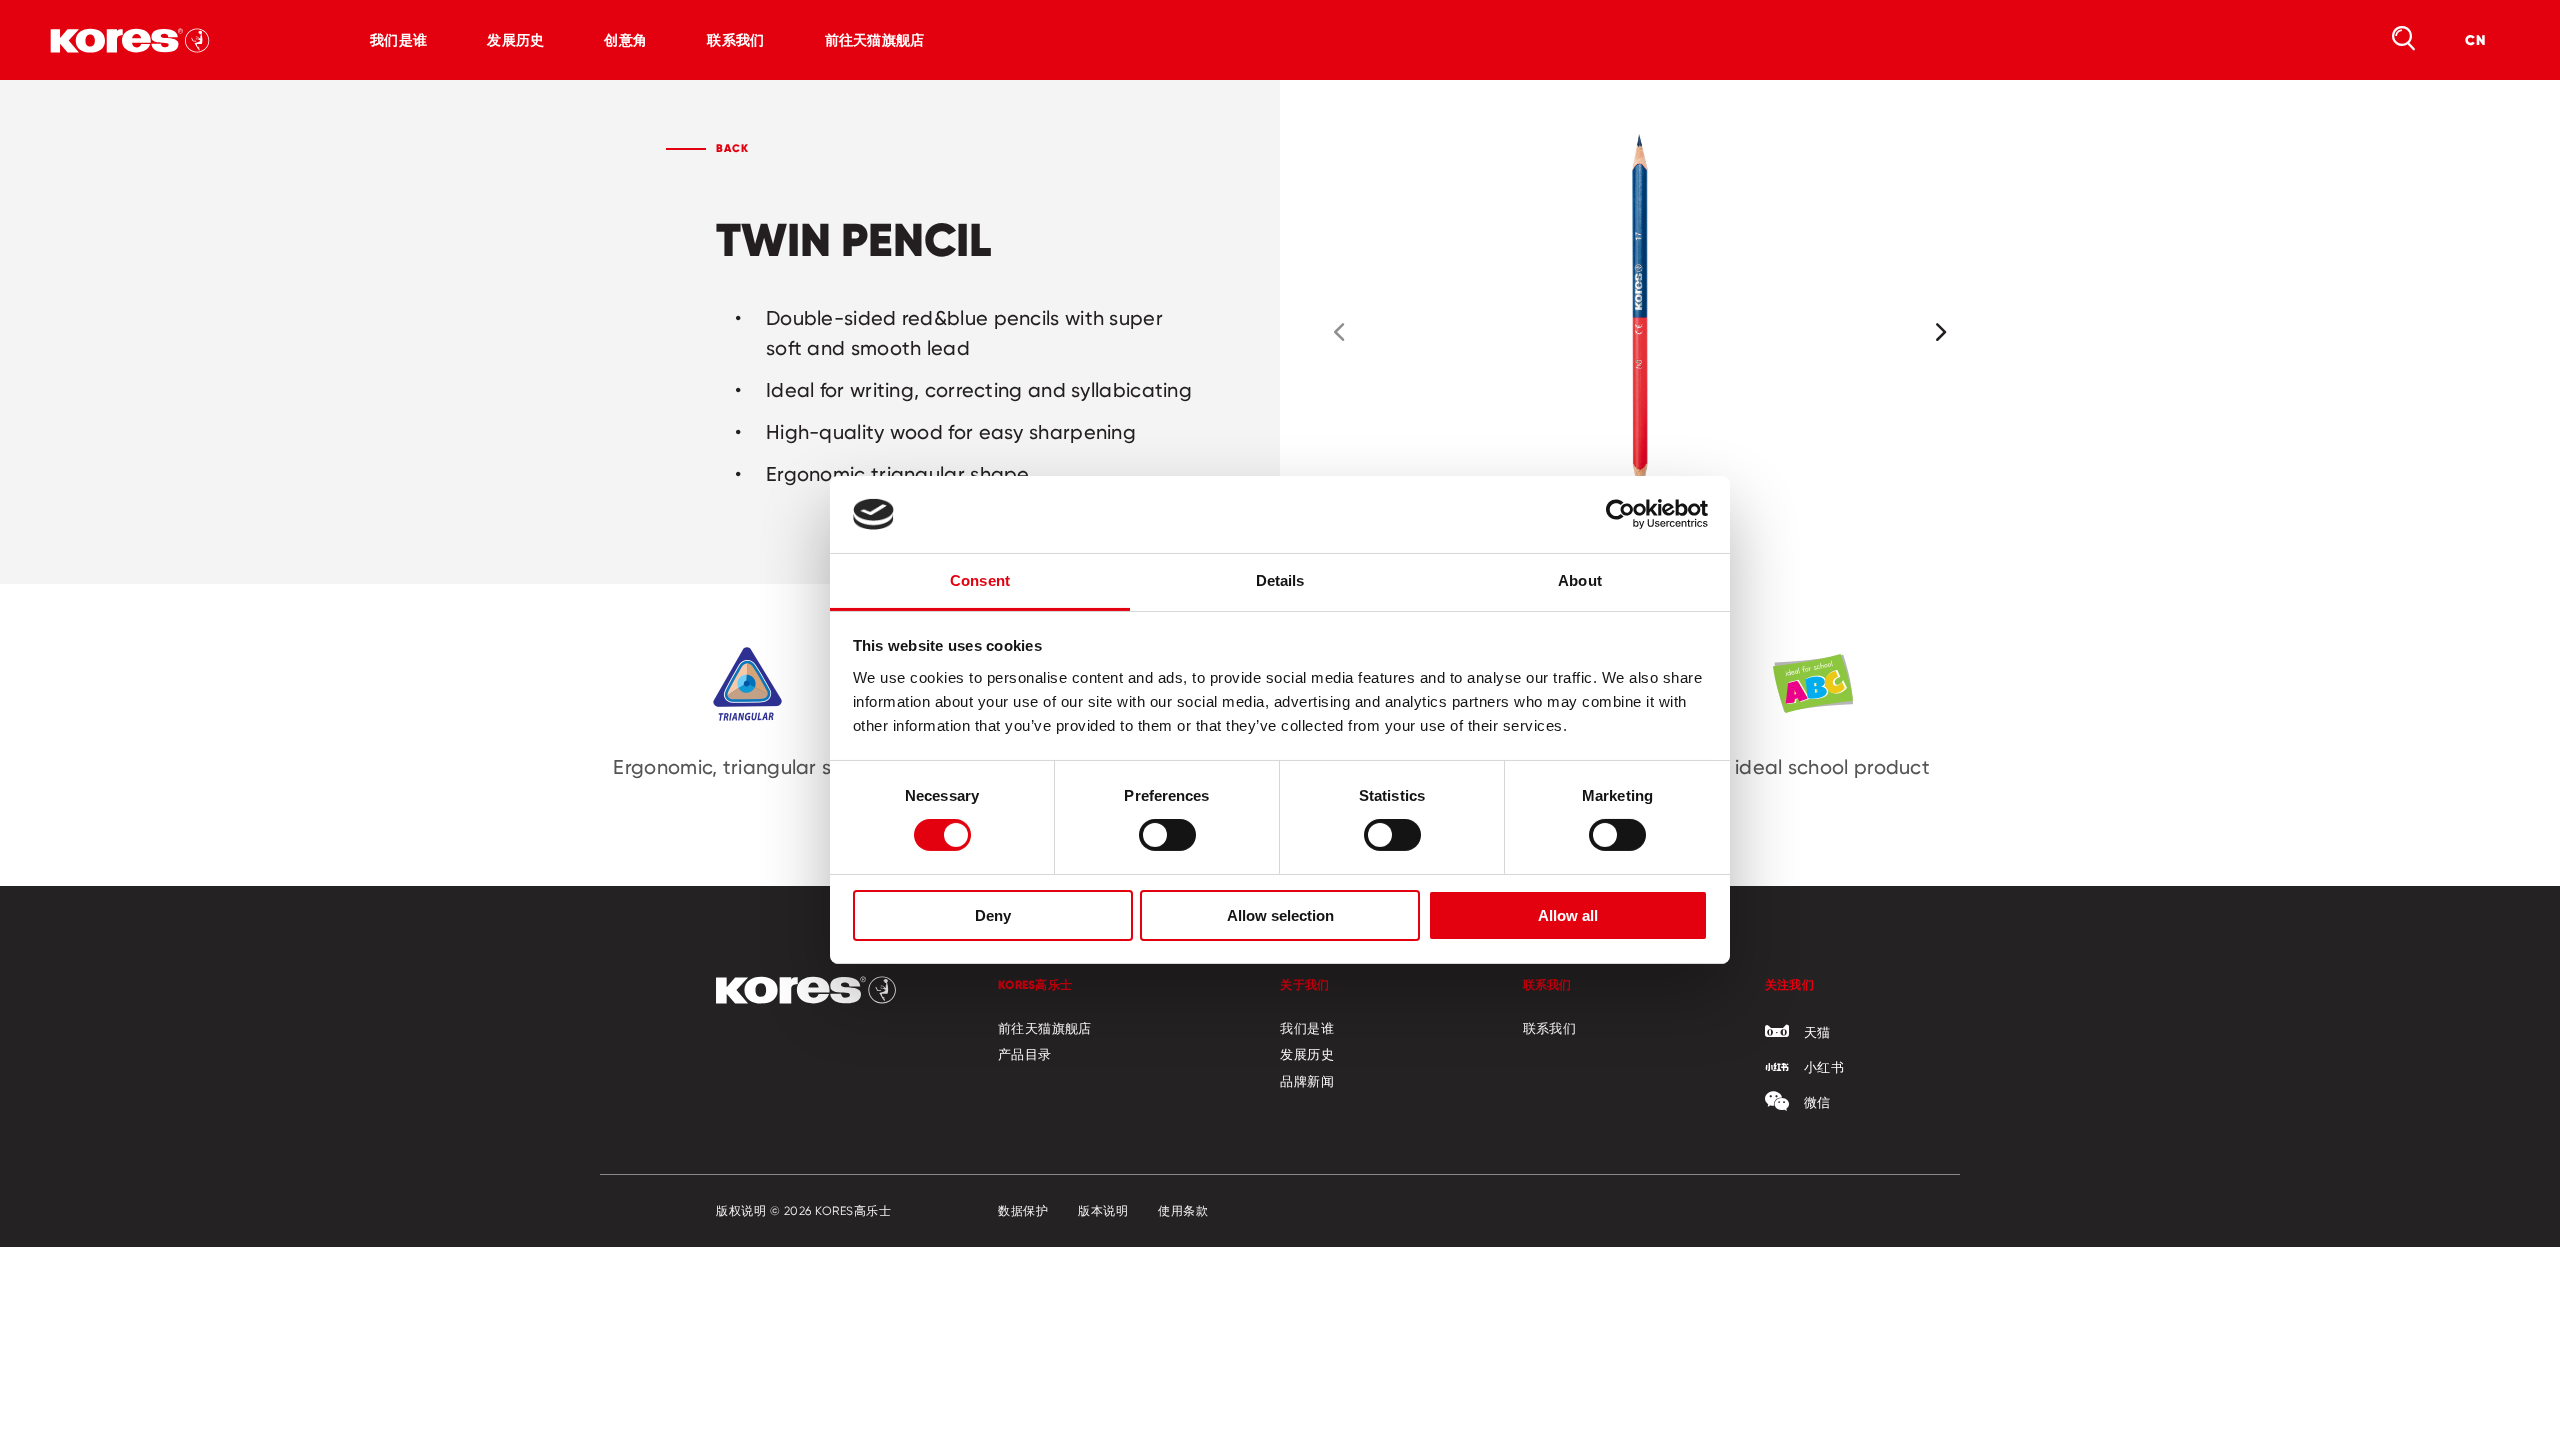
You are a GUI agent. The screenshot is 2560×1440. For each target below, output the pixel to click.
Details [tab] (1280, 580)
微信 (1817, 1102)
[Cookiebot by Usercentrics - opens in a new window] (1620, 514)
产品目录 (1025, 1054)
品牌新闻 (1307, 1081)
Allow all (1568, 915)
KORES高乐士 (1035, 984)
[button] (1339, 332)
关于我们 (1304, 984)
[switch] (1167, 835)
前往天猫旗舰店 (875, 40)
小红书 (1824, 1067)
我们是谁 (398, 40)
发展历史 (515, 40)
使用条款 (1183, 1211)
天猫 (1817, 1032)
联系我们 (735, 40)
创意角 (625, 40)
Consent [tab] (980, 580)
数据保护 (1023, 1211)
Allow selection (1280, 915)
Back (732, 148)
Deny (993, 915)
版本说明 (1103, 1211)
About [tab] (1580, 580)
